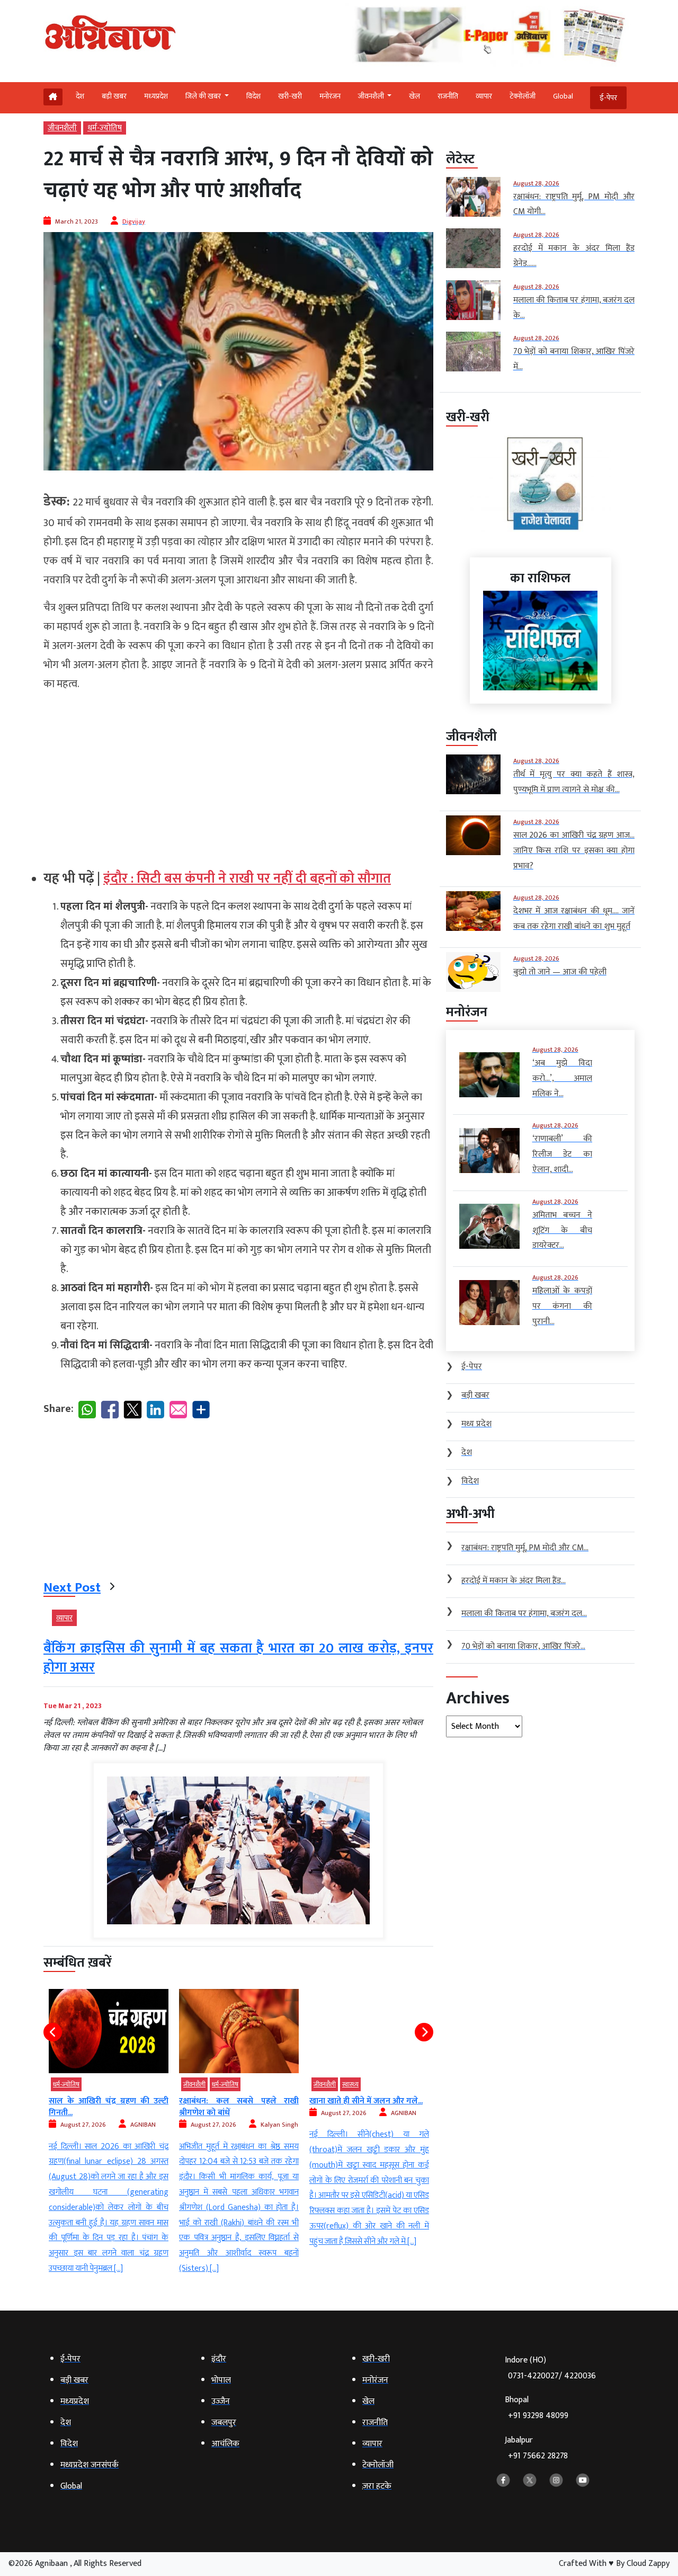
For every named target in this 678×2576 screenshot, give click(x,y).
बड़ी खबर (114, 96)
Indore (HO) (550, 2368)
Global (563, 96)
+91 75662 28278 (538, 2456)
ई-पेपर (608, 98)
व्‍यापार (484, 96)
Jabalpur (536, 2448)
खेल (414, 96)
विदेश (253, 96)
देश (80, 96)
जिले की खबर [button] (204, 96)
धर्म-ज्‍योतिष (105, 128)
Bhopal (537, 2408)
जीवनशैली (62, 128)
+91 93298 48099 (538, 2416)
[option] (109, 2133)
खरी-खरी (290, 96)
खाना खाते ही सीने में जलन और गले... (366, 2101)
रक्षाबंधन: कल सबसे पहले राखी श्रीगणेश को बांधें (239, 2107)
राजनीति (448, 96)
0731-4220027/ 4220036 (552, 2376)
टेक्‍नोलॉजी (523, 96)
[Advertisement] (238, 776)
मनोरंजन (330, 96)
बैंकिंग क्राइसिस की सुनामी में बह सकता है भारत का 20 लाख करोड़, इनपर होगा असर (238, 1658)
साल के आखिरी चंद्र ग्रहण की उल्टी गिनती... (109, 2107)
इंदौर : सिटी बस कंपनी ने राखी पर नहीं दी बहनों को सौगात (247, 879)
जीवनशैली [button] (372, 96)
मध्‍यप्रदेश (156, 96)
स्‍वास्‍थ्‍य (350, 2084)
